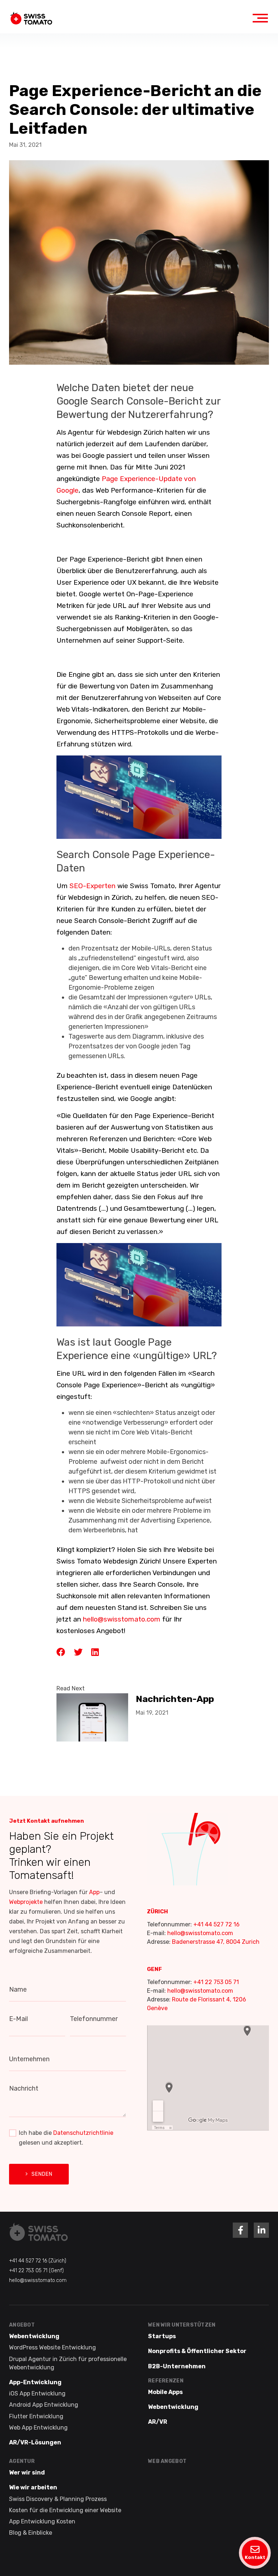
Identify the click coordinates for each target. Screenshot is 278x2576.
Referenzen (166, 2380)
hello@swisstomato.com (200, 1933)
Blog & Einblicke (31, 2533)
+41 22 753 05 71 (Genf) (36, 2271)
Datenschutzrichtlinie (83, 2133)
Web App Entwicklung (38, 2427)
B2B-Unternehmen (177, 2366)
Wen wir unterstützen (182, 2325)
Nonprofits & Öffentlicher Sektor (197, 2351)
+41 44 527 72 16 (216, 1924)
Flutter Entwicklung (36, 2416)
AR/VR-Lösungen (35, 2442)
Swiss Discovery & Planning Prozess (58, 2499)
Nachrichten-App (175, 1699)
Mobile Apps (165, 2392)
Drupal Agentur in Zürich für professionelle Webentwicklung (68, 2363)
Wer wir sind (27, 2473)
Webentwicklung (34, 2336)
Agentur (22, 2461)
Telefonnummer (94, 2019)
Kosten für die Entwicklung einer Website (65, 2510)
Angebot (22, 2325)
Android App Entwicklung (44, 2405)
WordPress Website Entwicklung (52, 2347)
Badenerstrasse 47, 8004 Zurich (216, 1942)
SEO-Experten (92, 886)
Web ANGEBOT (167, 2461)
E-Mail (18, 2019)
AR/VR (158, 2422)
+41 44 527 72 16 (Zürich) (38, 2261)
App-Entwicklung (35, 2382)
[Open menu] (260, 18)
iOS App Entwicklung (37, 2393)
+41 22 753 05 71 (216, 1982)
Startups (162, 2336)
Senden (42, 2174)
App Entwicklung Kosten (42, 2521)
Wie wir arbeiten (33, 2487)
